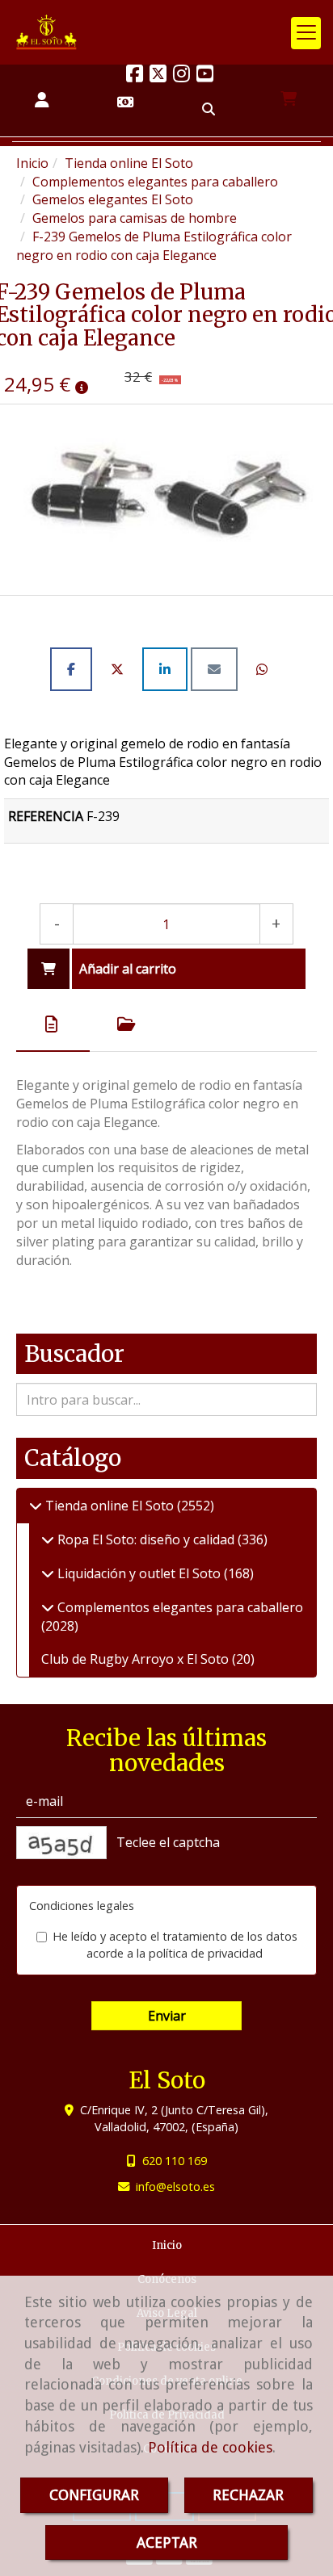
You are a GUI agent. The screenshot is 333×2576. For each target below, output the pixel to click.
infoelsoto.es (175, 2186)
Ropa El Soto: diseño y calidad (146, 1539)
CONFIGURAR (94, 2495)
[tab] (53, 1024)
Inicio (167, 2245)
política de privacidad (206, 1953)
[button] (42, 101)
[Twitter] (158, 76)
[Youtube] (205, 76)
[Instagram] (181, 76)
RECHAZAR (248, 2495)
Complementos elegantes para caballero (179, 1607)
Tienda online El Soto (110, 1506)
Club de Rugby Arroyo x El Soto (137, 1659)
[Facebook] (135, 76)
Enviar (167, 2016)
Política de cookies (210, 2447)
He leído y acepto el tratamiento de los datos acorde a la (175, 1945)
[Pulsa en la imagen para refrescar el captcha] (61, 1843)
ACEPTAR (167, 2542)
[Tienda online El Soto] (36, 1506)
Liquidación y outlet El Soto (139, 1573)
